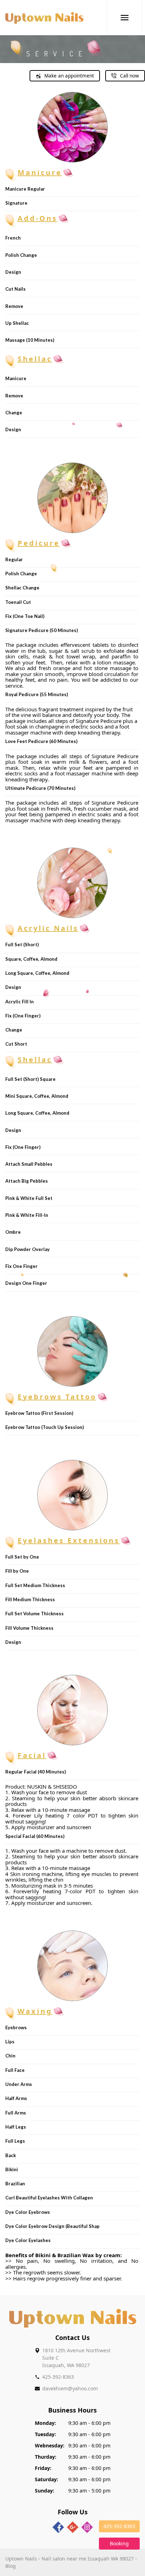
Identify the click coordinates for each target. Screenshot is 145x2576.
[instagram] (87, 2527)
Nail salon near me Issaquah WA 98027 (88, 2559)
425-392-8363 (58, 2377)
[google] (73, 2527)
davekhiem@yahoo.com (70, 2388)
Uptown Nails (21, 2559)
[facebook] (58, 2527)
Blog (11, 2566)
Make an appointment (69, 76)
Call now (130, 76)
